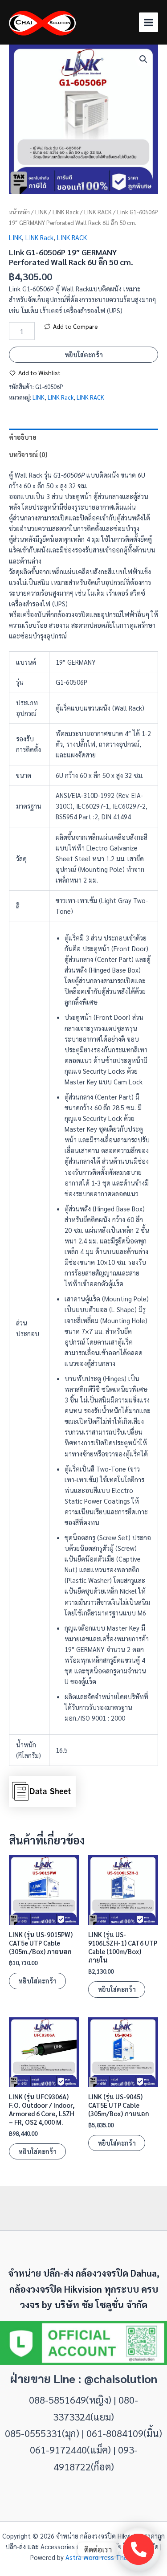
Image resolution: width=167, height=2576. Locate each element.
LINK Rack (66, 212)
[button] (143, 59)
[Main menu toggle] (149, 22)
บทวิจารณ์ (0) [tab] (28, 454)
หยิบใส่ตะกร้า (84, 354)
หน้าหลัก (19, 212)
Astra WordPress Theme (101, 2557)
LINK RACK (98, 212)
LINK (41, 212)
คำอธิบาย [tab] (23, 437)
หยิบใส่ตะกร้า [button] (37, 1981)
